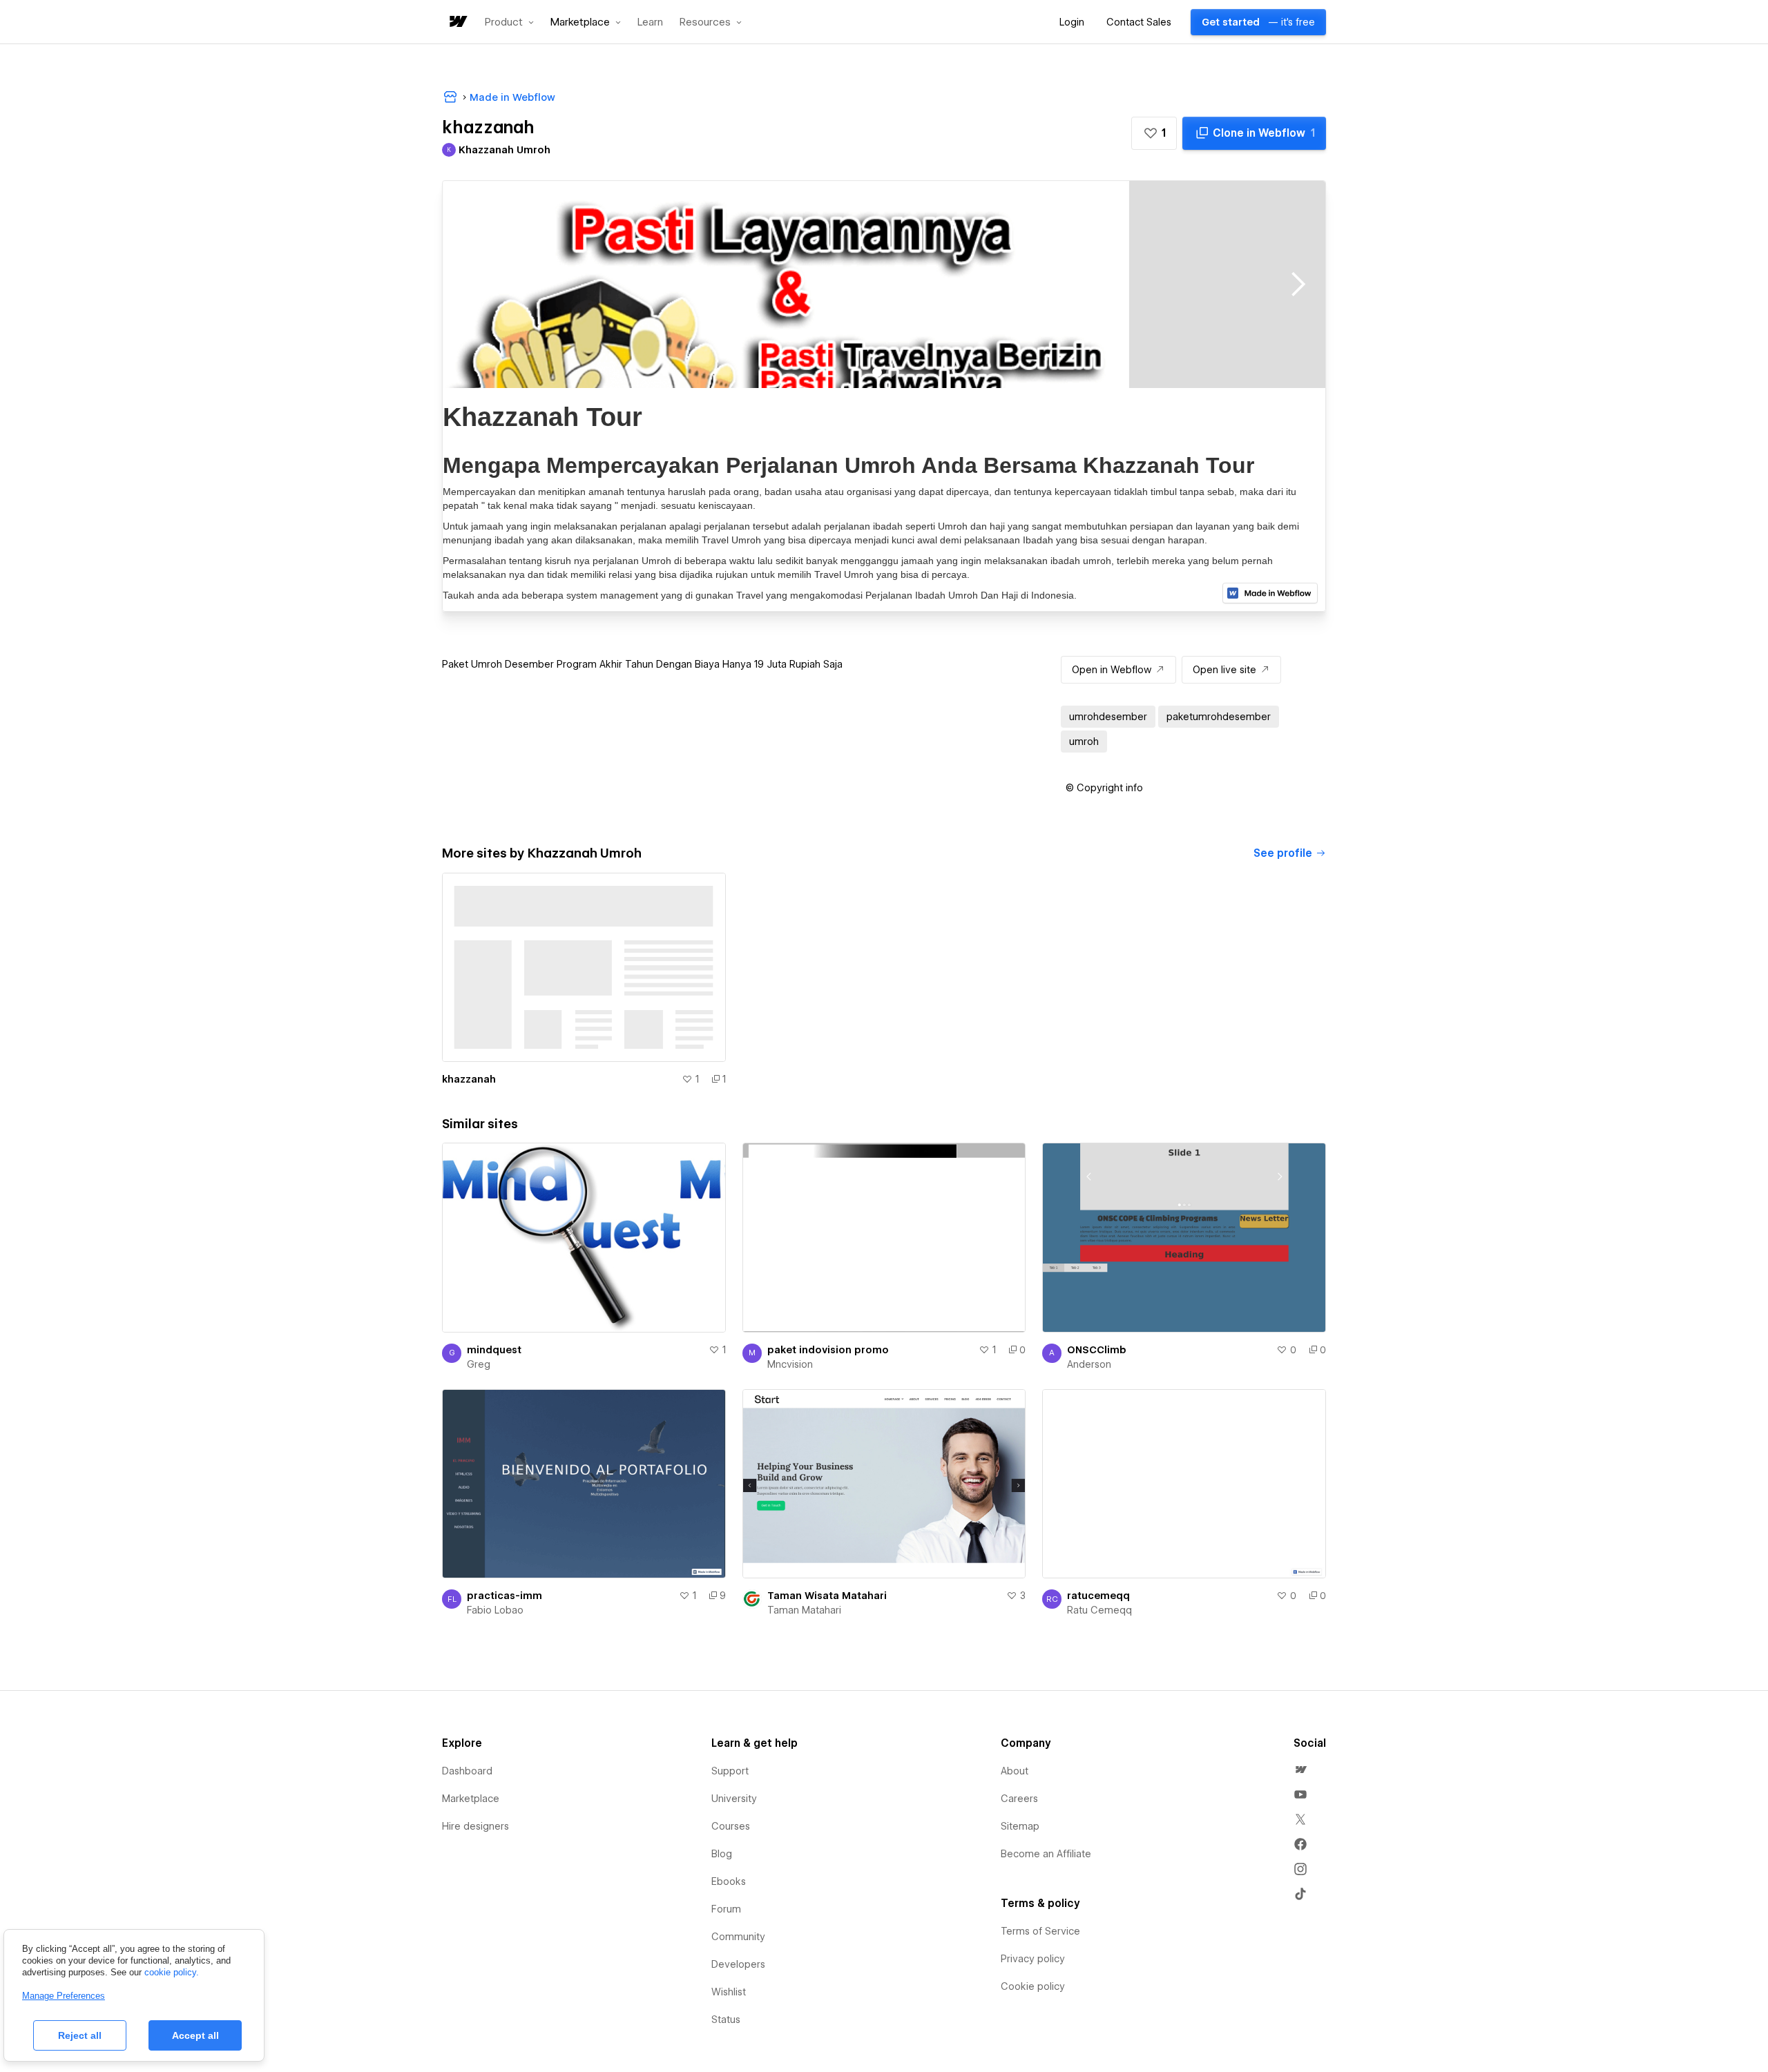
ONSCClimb (1097, 1350)
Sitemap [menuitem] (1020, 1826)
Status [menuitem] (726, 2020)
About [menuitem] (1015, 1771)
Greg (479, 1364)
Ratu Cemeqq (1099, 1610)
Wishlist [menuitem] (729, 1992)
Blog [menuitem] (722, 1854)
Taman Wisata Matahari (827, 1596)
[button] (509, 22)
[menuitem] (1300, 1770)
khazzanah (469, 1079)
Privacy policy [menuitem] (1033, 1959)
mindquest (494, 1350)
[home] (457, 22)
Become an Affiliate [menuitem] (1046, 1854)
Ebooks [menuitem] (729, 1881)
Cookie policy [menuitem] (1033, 1986)
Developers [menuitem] (738, 1964)
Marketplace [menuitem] (471, 1799)
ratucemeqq (1098, 1596)
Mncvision (790, 1364)
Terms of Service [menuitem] (1040, 1931)
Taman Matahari (804, 1610)
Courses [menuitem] (731, 1826)
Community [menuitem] (738, 1937)
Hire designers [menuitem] (475, 1826)
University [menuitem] (734, 1799)
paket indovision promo (828, 1350)
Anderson (1089, 1364)
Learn (650, 22)
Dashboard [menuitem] (467, 1771)
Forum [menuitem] (726, 1909)
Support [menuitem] (730, 1771)
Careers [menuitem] (1019, 1799)
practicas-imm (505, 1596)
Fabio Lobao (495, 1610)
